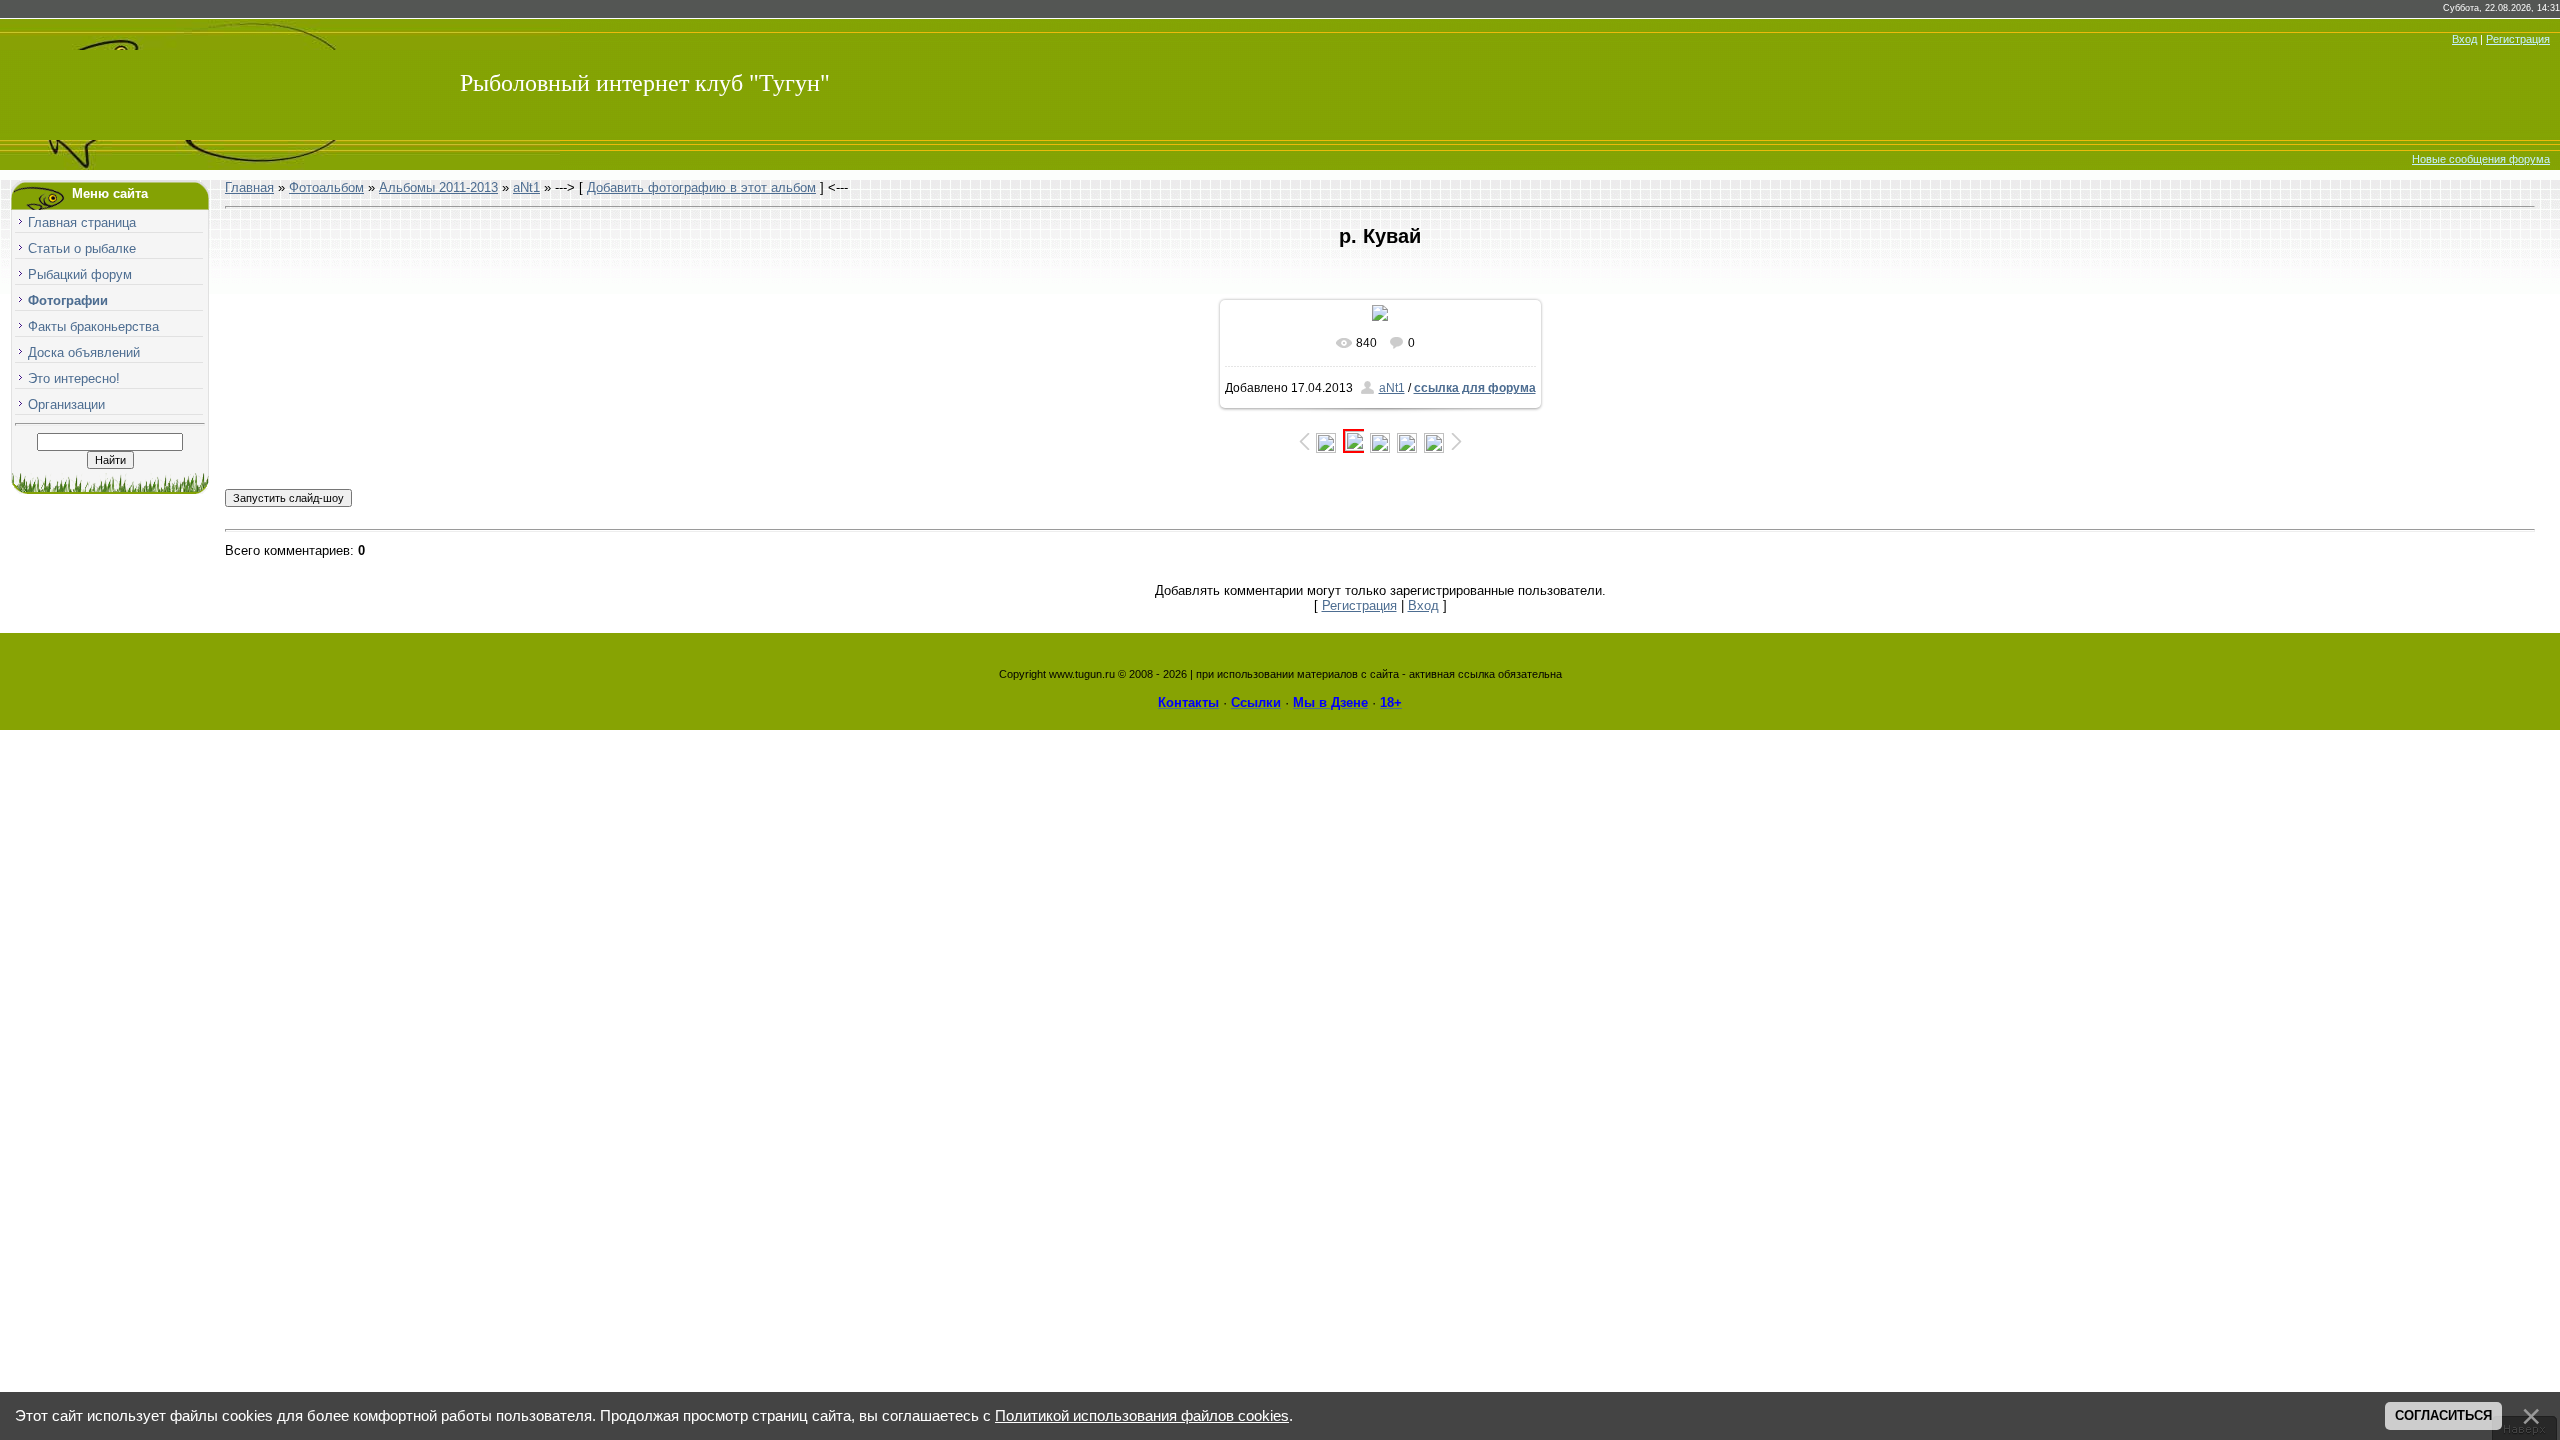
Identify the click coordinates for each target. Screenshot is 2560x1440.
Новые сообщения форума (2481, 159)
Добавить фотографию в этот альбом (701, 187)
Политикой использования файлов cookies (1142, 1416)
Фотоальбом (326, 187)
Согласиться (2443, 1415)
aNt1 (526, 187)
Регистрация (2518, 39)
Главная (249, 187)
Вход (2464, 39)
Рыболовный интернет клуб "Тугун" (645, 83)
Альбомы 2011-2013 (438, 187)
